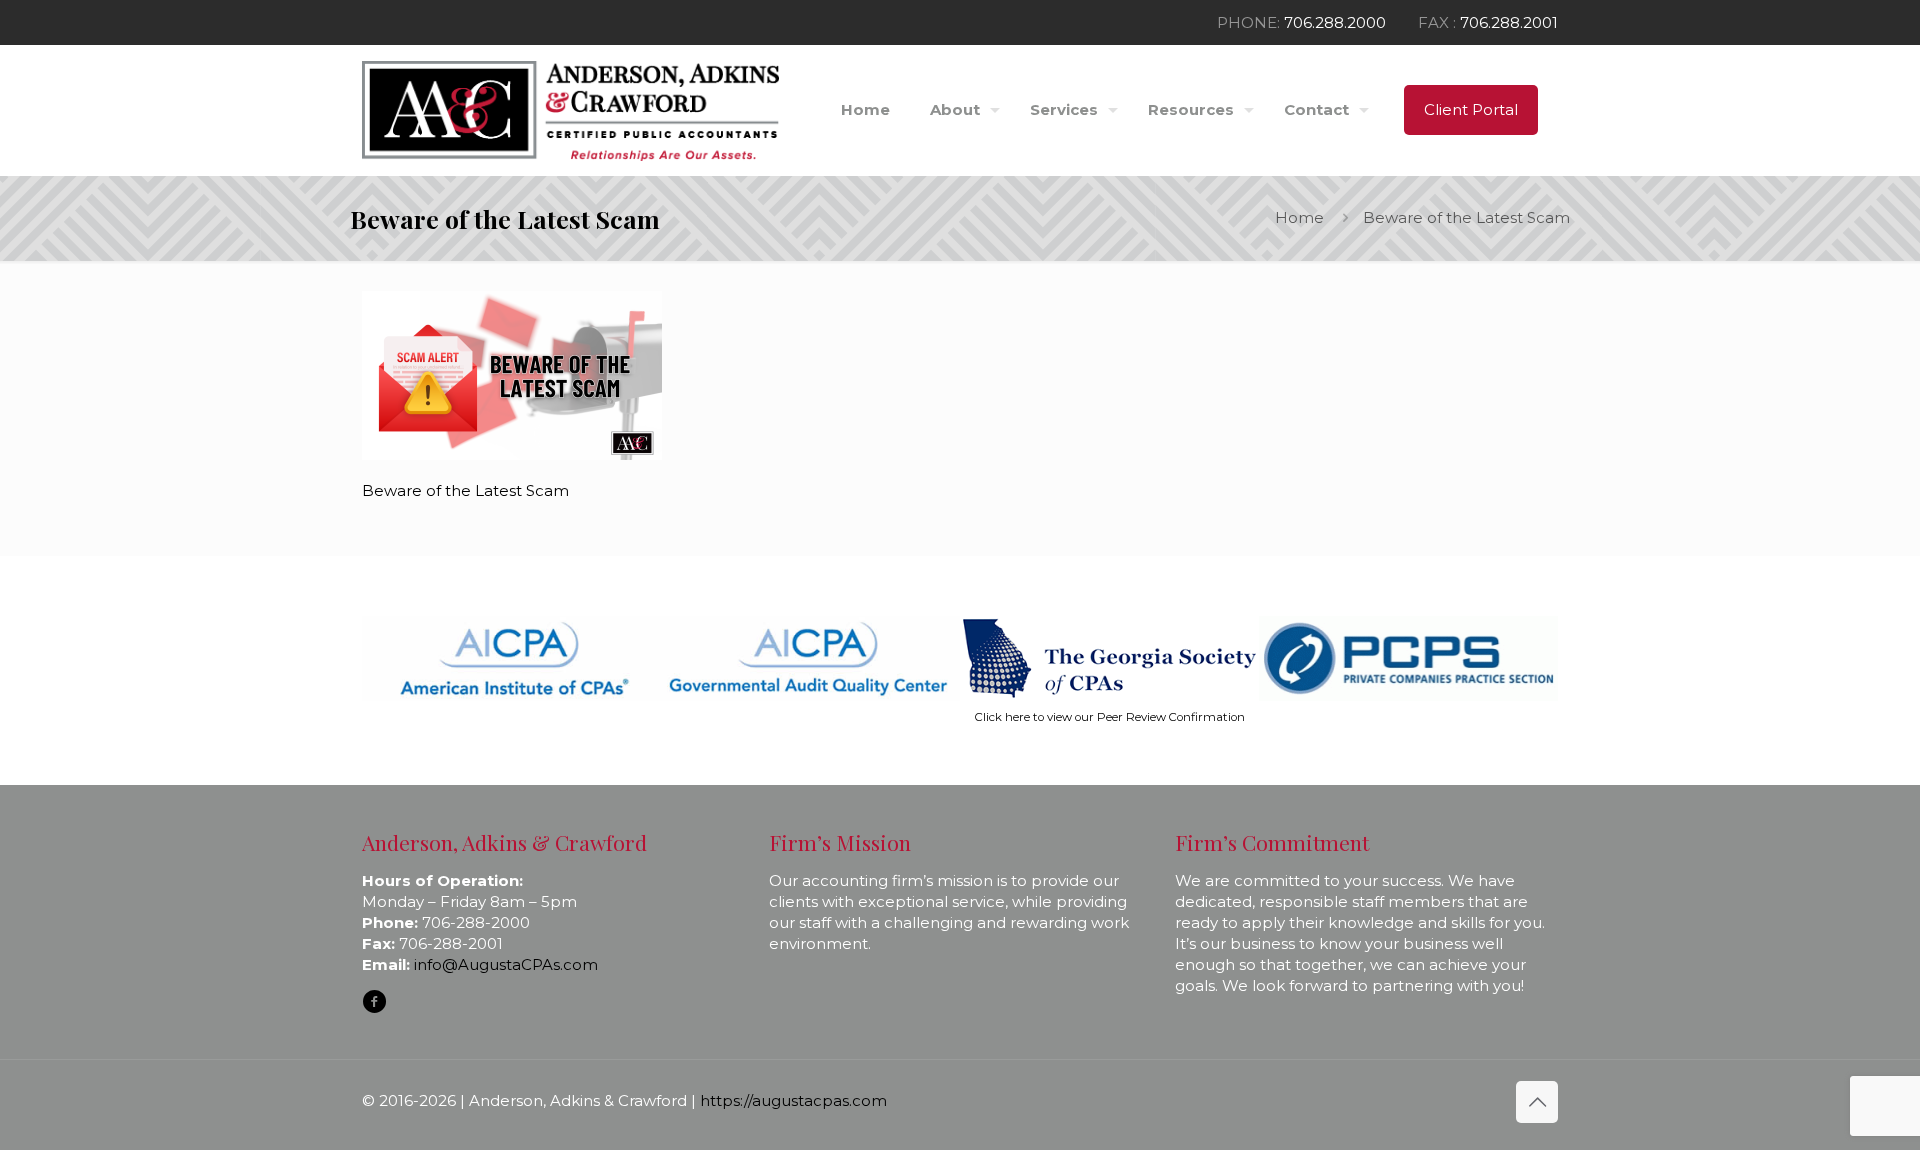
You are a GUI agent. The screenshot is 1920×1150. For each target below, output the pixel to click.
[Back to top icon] (1537, 1102)
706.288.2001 (1509, 22)
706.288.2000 (1335, 22)
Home (1299, 217)
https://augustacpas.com (793, 1100)
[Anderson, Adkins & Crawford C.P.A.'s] (570, 110)
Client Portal (1471, 109)
